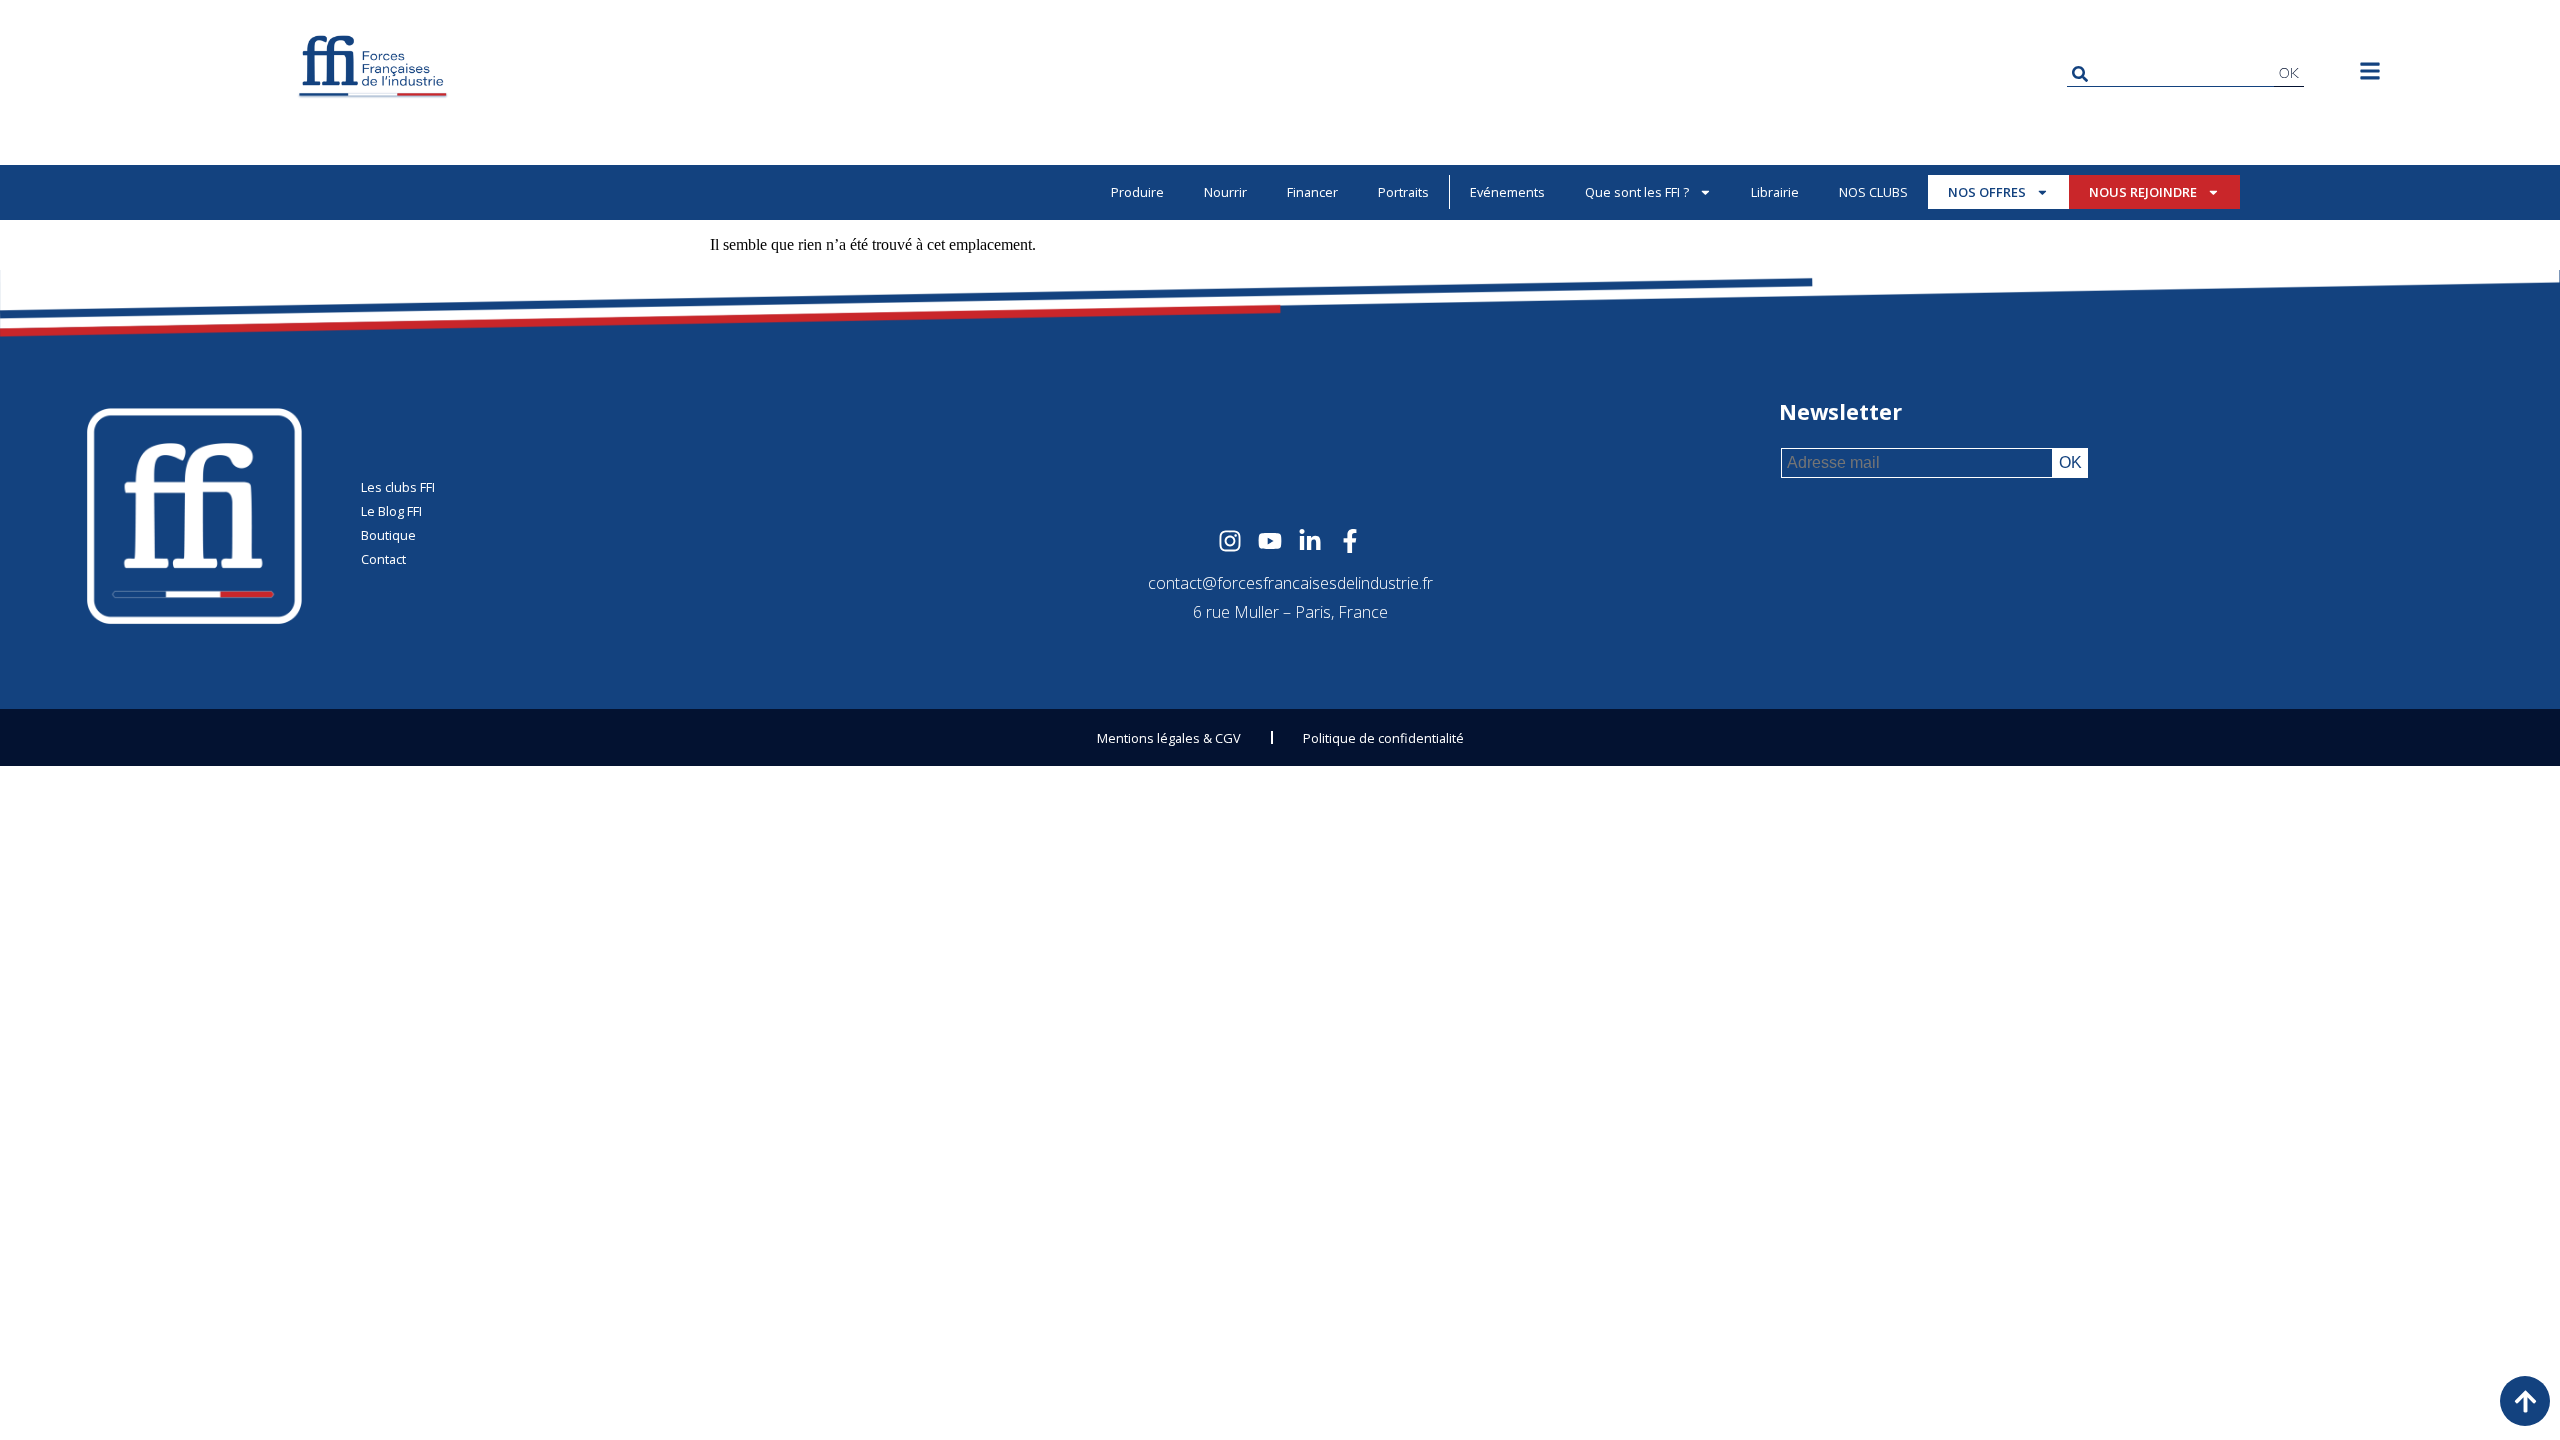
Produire (1137, 192)
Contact (383, 559)
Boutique (388, 535)
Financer (1312, 192)
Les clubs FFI (398, 487)
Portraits (1403, 192)
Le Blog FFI (391, 511)
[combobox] (2170, 73)
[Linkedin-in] (1310, 541)
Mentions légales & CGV (1169, 738)
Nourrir (1225, 192)
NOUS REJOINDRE (2143, 192)
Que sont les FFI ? (1637, 192)
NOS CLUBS (1873, 192)
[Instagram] (1230, 541)
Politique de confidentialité (1383, 738)
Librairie (1775, 192)
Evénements (1507, 192)
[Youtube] (1270, 541)
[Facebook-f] (1350, 541)
